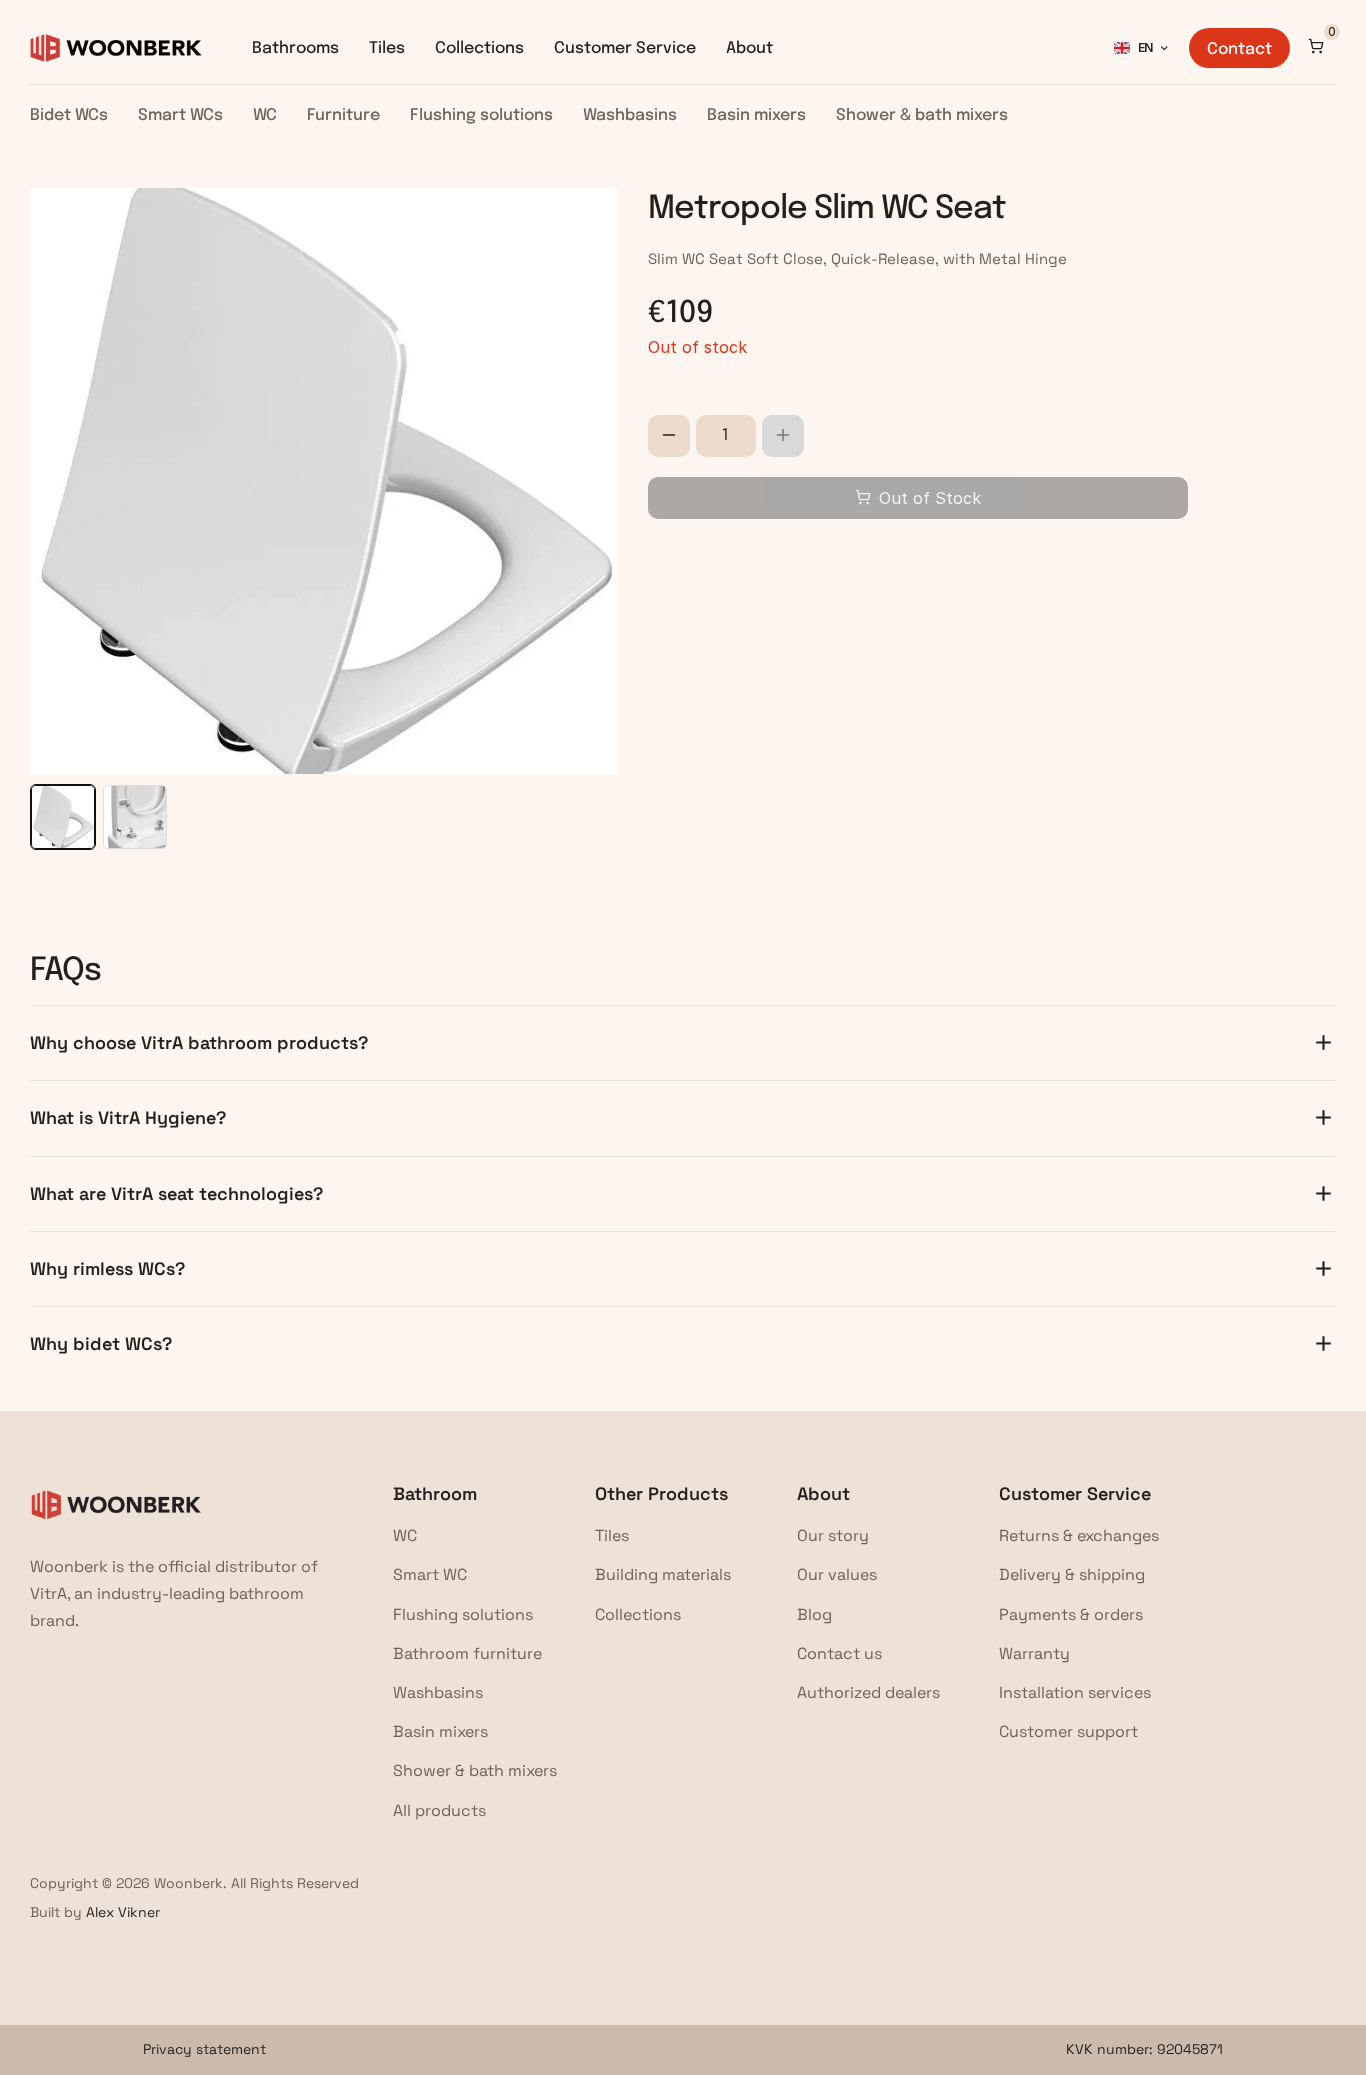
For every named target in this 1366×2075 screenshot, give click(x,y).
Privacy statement (204, 2049)
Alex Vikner (123, 1912)
